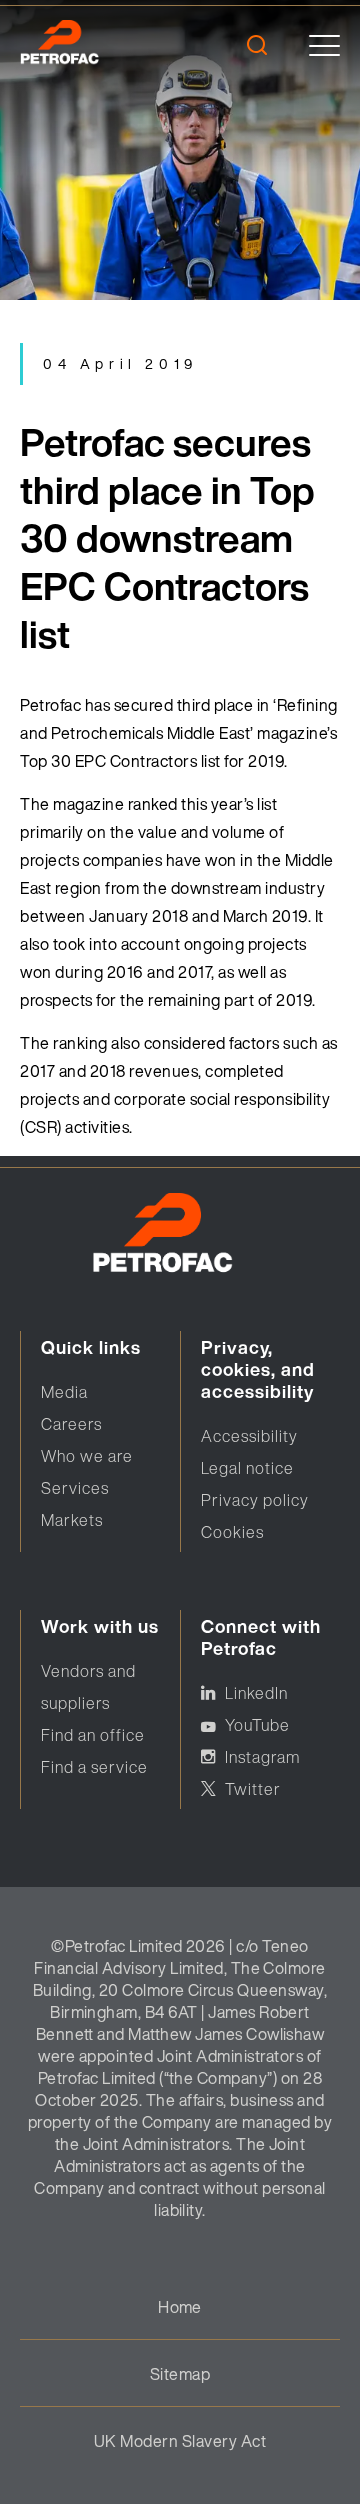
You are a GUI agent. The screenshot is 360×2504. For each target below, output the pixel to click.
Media (64, 1392)
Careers (71, 1424)
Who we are (87, 1456)
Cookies (232, 1532)
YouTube (257, 1725)
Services (75, 1488)
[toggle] (324, 45)
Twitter (253, 1789)
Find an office (93, 1735)
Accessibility (249, 1436)
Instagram (262, 1757)
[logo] (87, 45)
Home (180, 2307)
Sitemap (180, 2374)
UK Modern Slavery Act (180, 2441)
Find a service (94, 1767)
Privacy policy (255, 1500)
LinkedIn (256, 1693)
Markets (72, 1520)
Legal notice (247, 1468)
